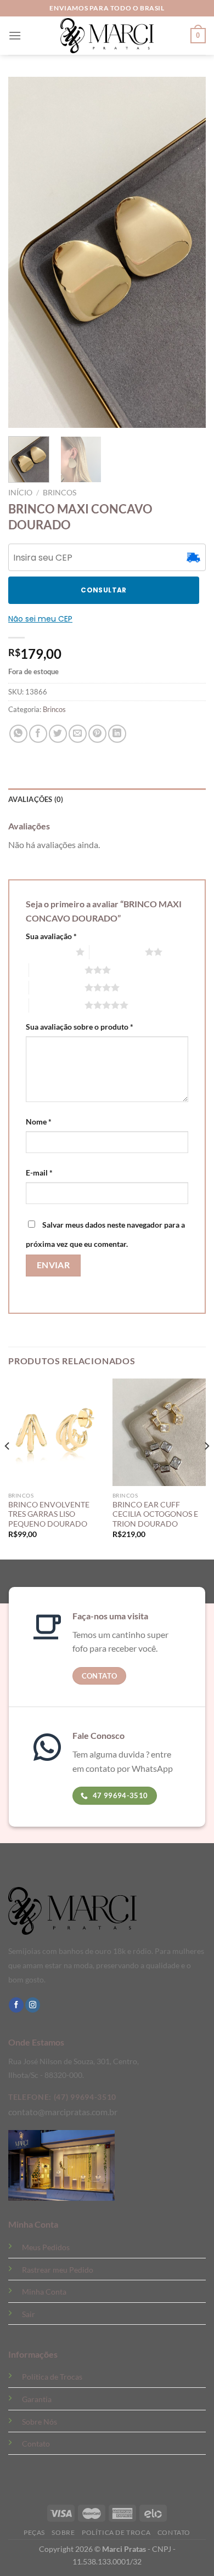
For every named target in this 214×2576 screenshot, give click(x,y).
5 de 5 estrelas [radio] (57, 1005)
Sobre (63, 2532)
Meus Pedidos (46, 2247)
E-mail (39, 1173)
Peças (34, 2532)
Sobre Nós (40, 2422)
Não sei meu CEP (40, 619)
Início (20, 493)
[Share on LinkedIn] (117, 734)
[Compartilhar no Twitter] (58, 734)
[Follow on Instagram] (33, 2005)
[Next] (206, 1468)
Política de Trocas (52, 2377)
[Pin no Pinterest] (97, 734)
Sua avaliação (51, 936)
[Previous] (8, 1468)
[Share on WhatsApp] (18, 734)
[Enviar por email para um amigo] (78, 734)
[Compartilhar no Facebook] (38, 734)
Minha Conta (44, 2292)
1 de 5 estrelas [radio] (48, 952)
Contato (36, 2444)
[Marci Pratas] (107, 36)
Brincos (60, 493)
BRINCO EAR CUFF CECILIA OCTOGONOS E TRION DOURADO (155, 1514)
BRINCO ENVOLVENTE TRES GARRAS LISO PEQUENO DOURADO (49, 1514)
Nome (39, 1122)
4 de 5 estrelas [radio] (57, 987)
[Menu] (15, 35)
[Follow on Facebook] (16, 2005)
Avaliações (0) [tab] (36, 799)
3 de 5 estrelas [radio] (57, 970)
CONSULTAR (103, 590)
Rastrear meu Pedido (58, 2270)
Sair (29, 2314)
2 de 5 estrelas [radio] (117, 952)
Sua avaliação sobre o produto (80, 1027)
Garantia (37, 2399)
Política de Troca (116, 2532)
